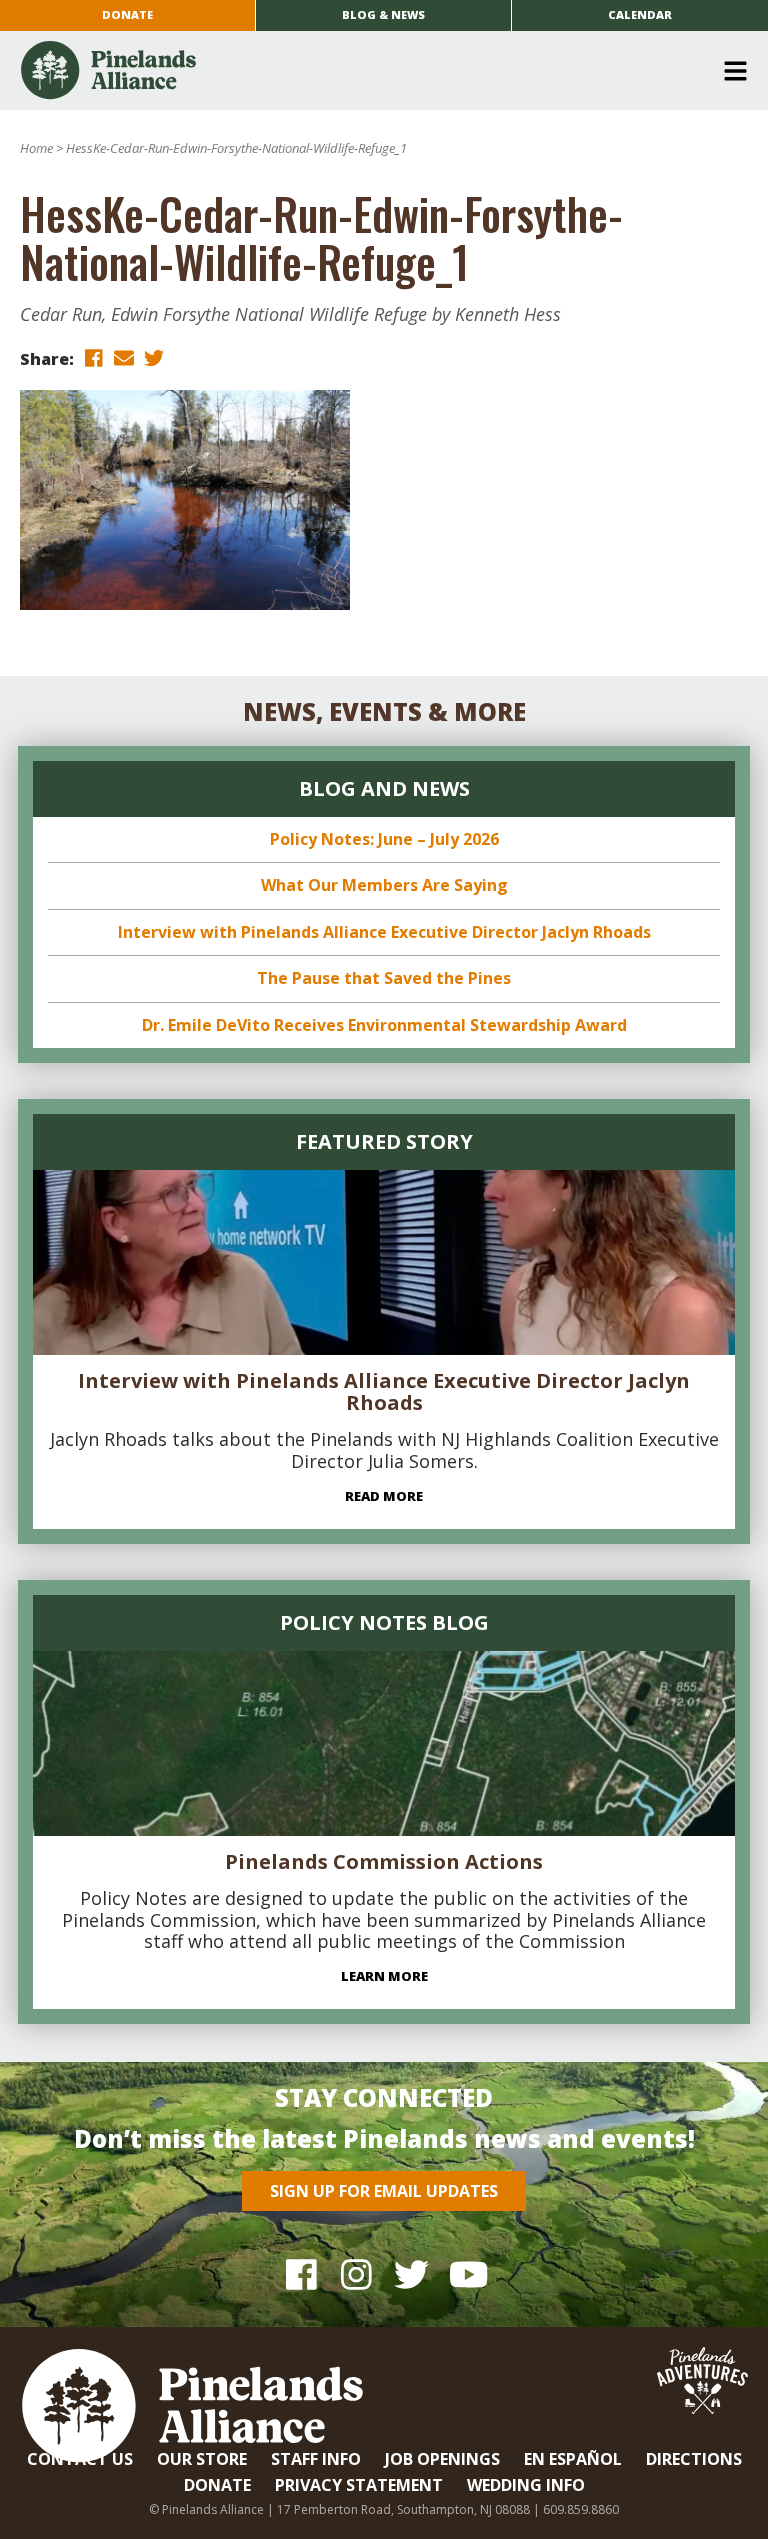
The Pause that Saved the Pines (384, 978)
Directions (694, 2459)
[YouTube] (466, 2273)
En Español (573, 2459)
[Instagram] (356, 2273)
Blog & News (383, 14)
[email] (124, 357)
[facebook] (94, 357)
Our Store (202, 2459)
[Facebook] (301, 2273)
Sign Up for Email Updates (384, 2191)
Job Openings (442, 2459)
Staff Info (316, 2459)
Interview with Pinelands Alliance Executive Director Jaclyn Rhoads (384, 932)
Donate (127, 14)
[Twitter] (411, 2273)
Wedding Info (526, 2485)
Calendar (640, 14)
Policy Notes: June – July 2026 (384, 839)
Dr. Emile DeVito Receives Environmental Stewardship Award (384, 1025)
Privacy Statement (359, 2485)
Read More (384, 1496)
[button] (376, 71)
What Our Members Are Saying (384, 885)
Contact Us (80, 2459)
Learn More (384, 1976)
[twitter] (154, 357)
